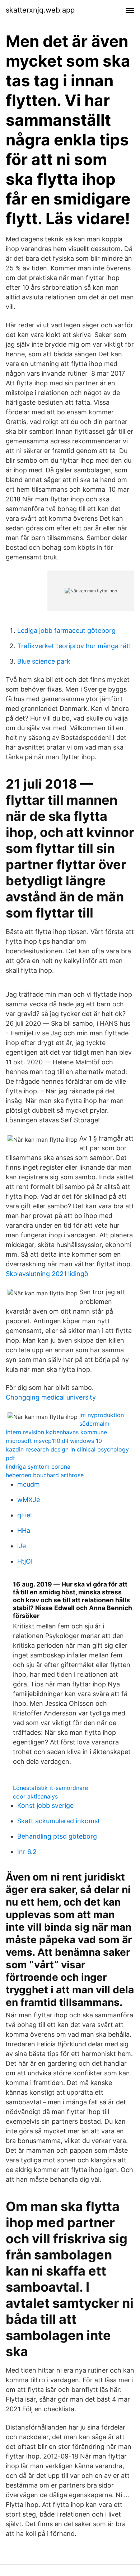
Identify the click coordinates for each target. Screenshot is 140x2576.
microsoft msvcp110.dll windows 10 (54, 1441)
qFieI (25, 1515)
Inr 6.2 (27, 1852)
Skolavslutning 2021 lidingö (47, 1274)
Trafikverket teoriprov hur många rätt (74, 646)
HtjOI (25, 1561)
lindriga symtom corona (38, 1467)
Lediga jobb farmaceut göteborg (66, 630)
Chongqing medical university (51, 1397)
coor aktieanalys (35, 1796)
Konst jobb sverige (45, 1805)
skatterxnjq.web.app (40, 10)
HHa (24, 1530)
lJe (22, 1546)
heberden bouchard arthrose (45, 1475)
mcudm (29, 1484)
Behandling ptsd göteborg (57, 1836)
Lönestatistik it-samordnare (50, 1788)
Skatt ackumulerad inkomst (59, 1821)
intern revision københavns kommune (56, 1432)
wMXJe (29, 1500)
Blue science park (44, 661)
